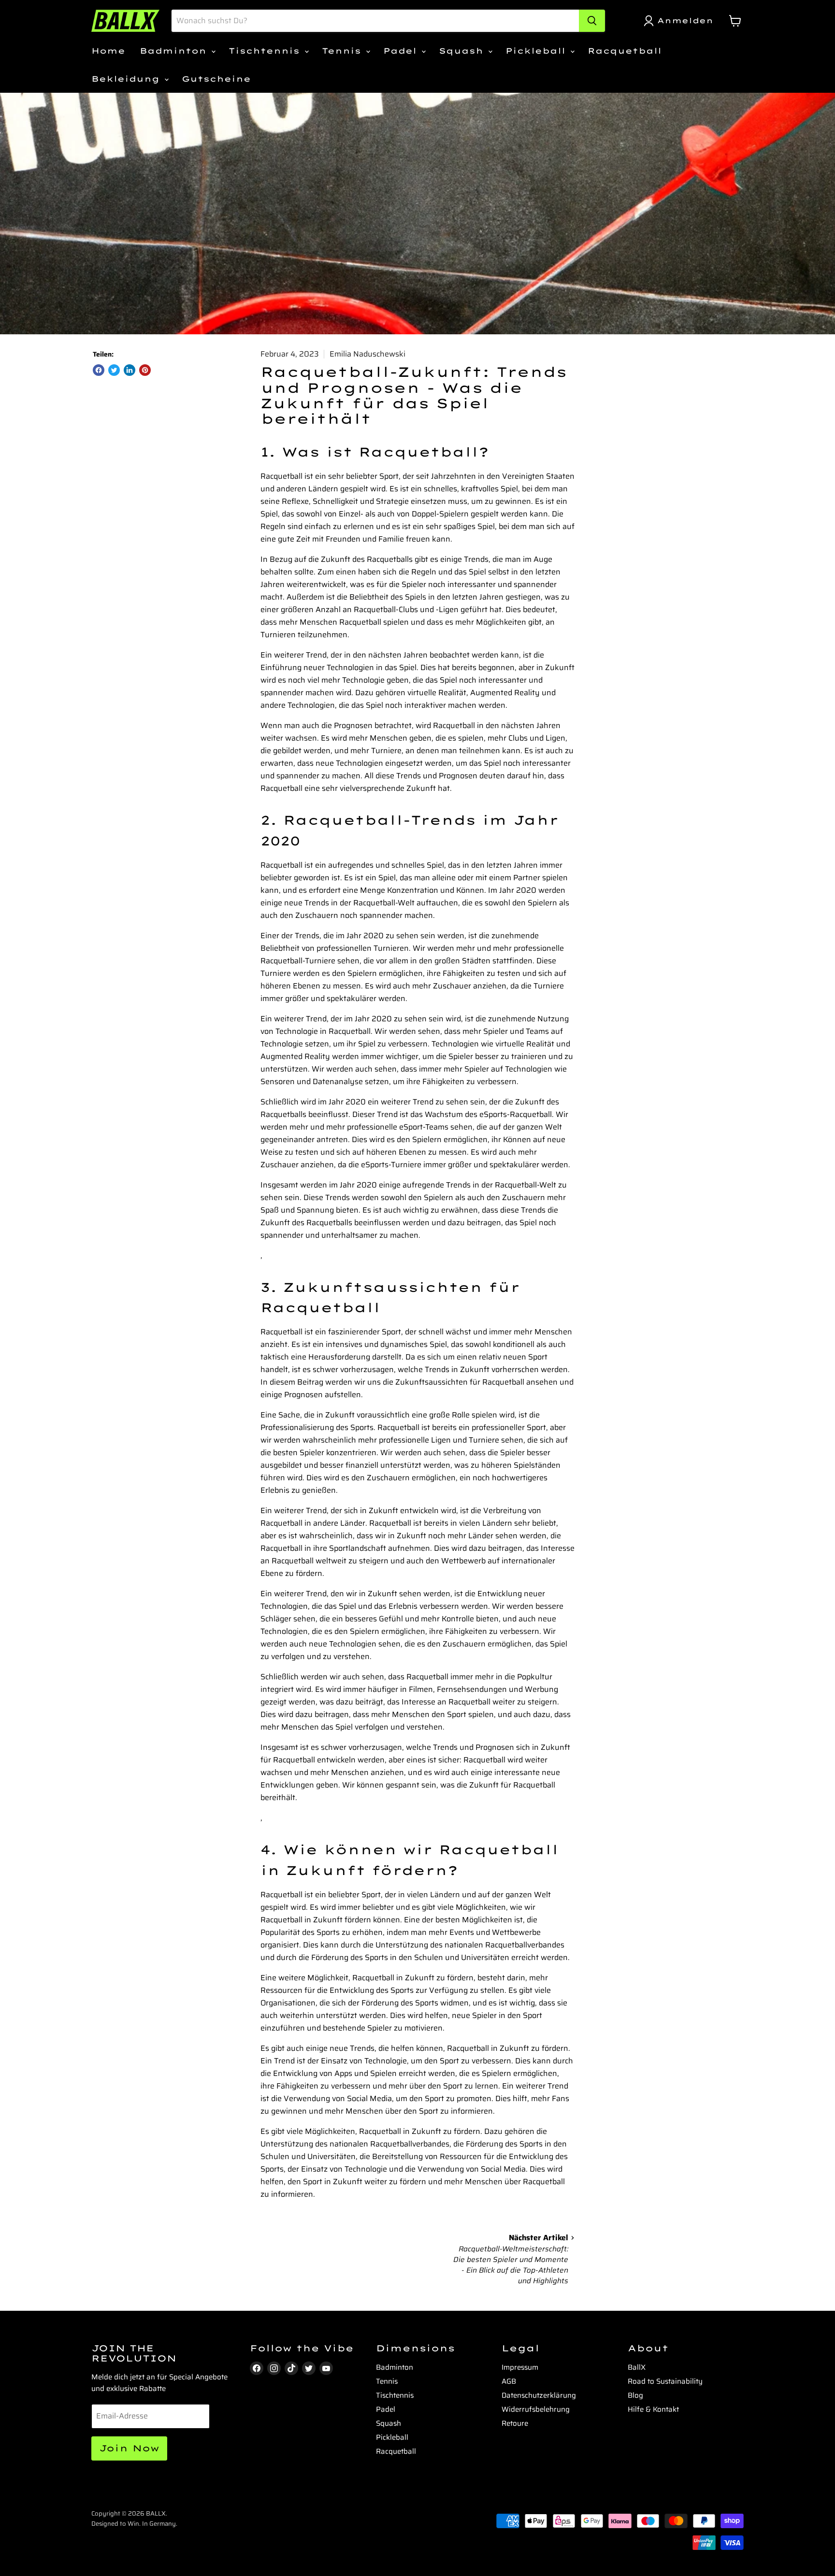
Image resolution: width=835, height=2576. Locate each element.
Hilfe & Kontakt (653, 2409)
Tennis (343, 51)
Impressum (520, 2367)
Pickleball (537, 51)
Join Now (129, 2448)
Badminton (175, 51)
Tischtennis (266, 51)
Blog (635, 2395)
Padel (402, 51)
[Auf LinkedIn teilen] (130, 370)
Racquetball (625, 51)
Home (108, 51)
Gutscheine (216, 79)
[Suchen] (592, 21)
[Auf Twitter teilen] (114, 370)
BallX (637, 2367)
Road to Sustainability (665, 2381)
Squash (463, 51)
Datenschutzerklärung (539, 2395)
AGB (509, 2381)
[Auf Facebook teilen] (99, 370)
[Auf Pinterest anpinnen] (145, 370)
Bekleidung (127, 79)
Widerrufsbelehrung (536, 2409)
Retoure (515, 2423)
